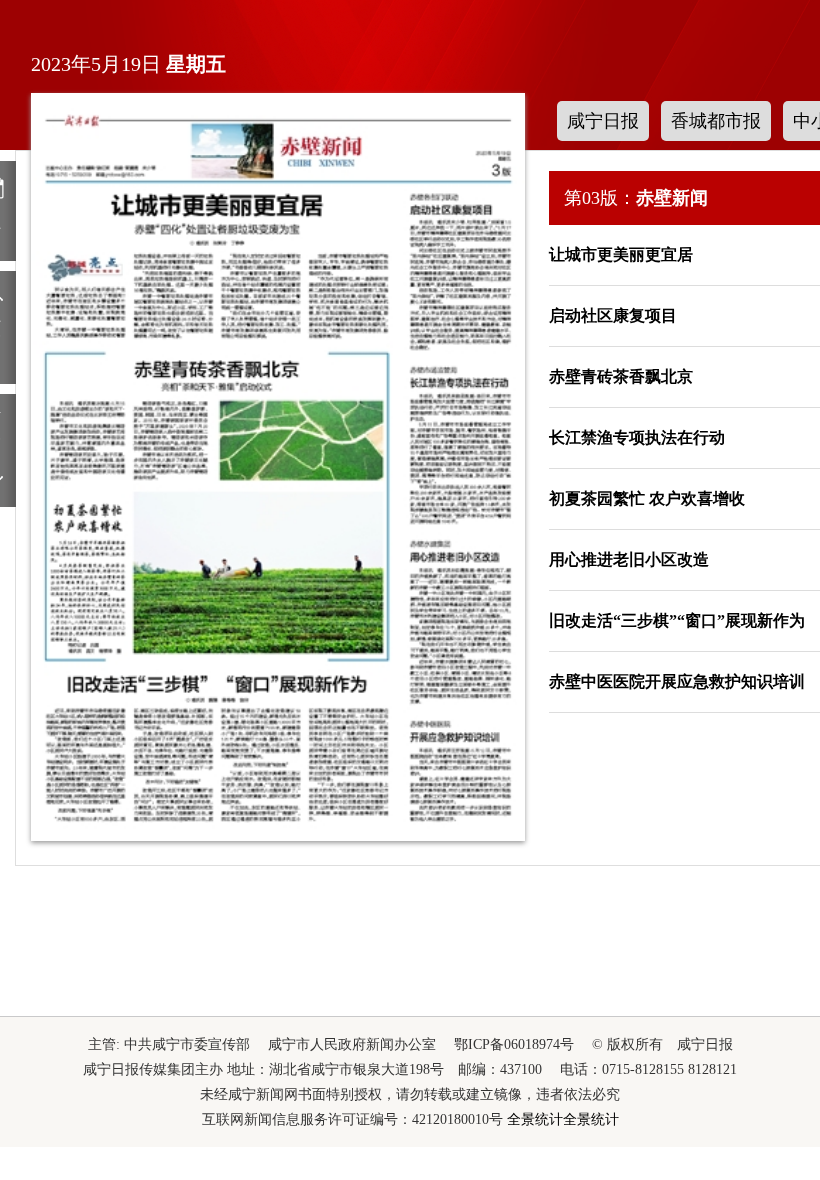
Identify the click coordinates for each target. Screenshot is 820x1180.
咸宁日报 (603, 121)
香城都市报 (716, 121)
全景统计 (535, 1119)
